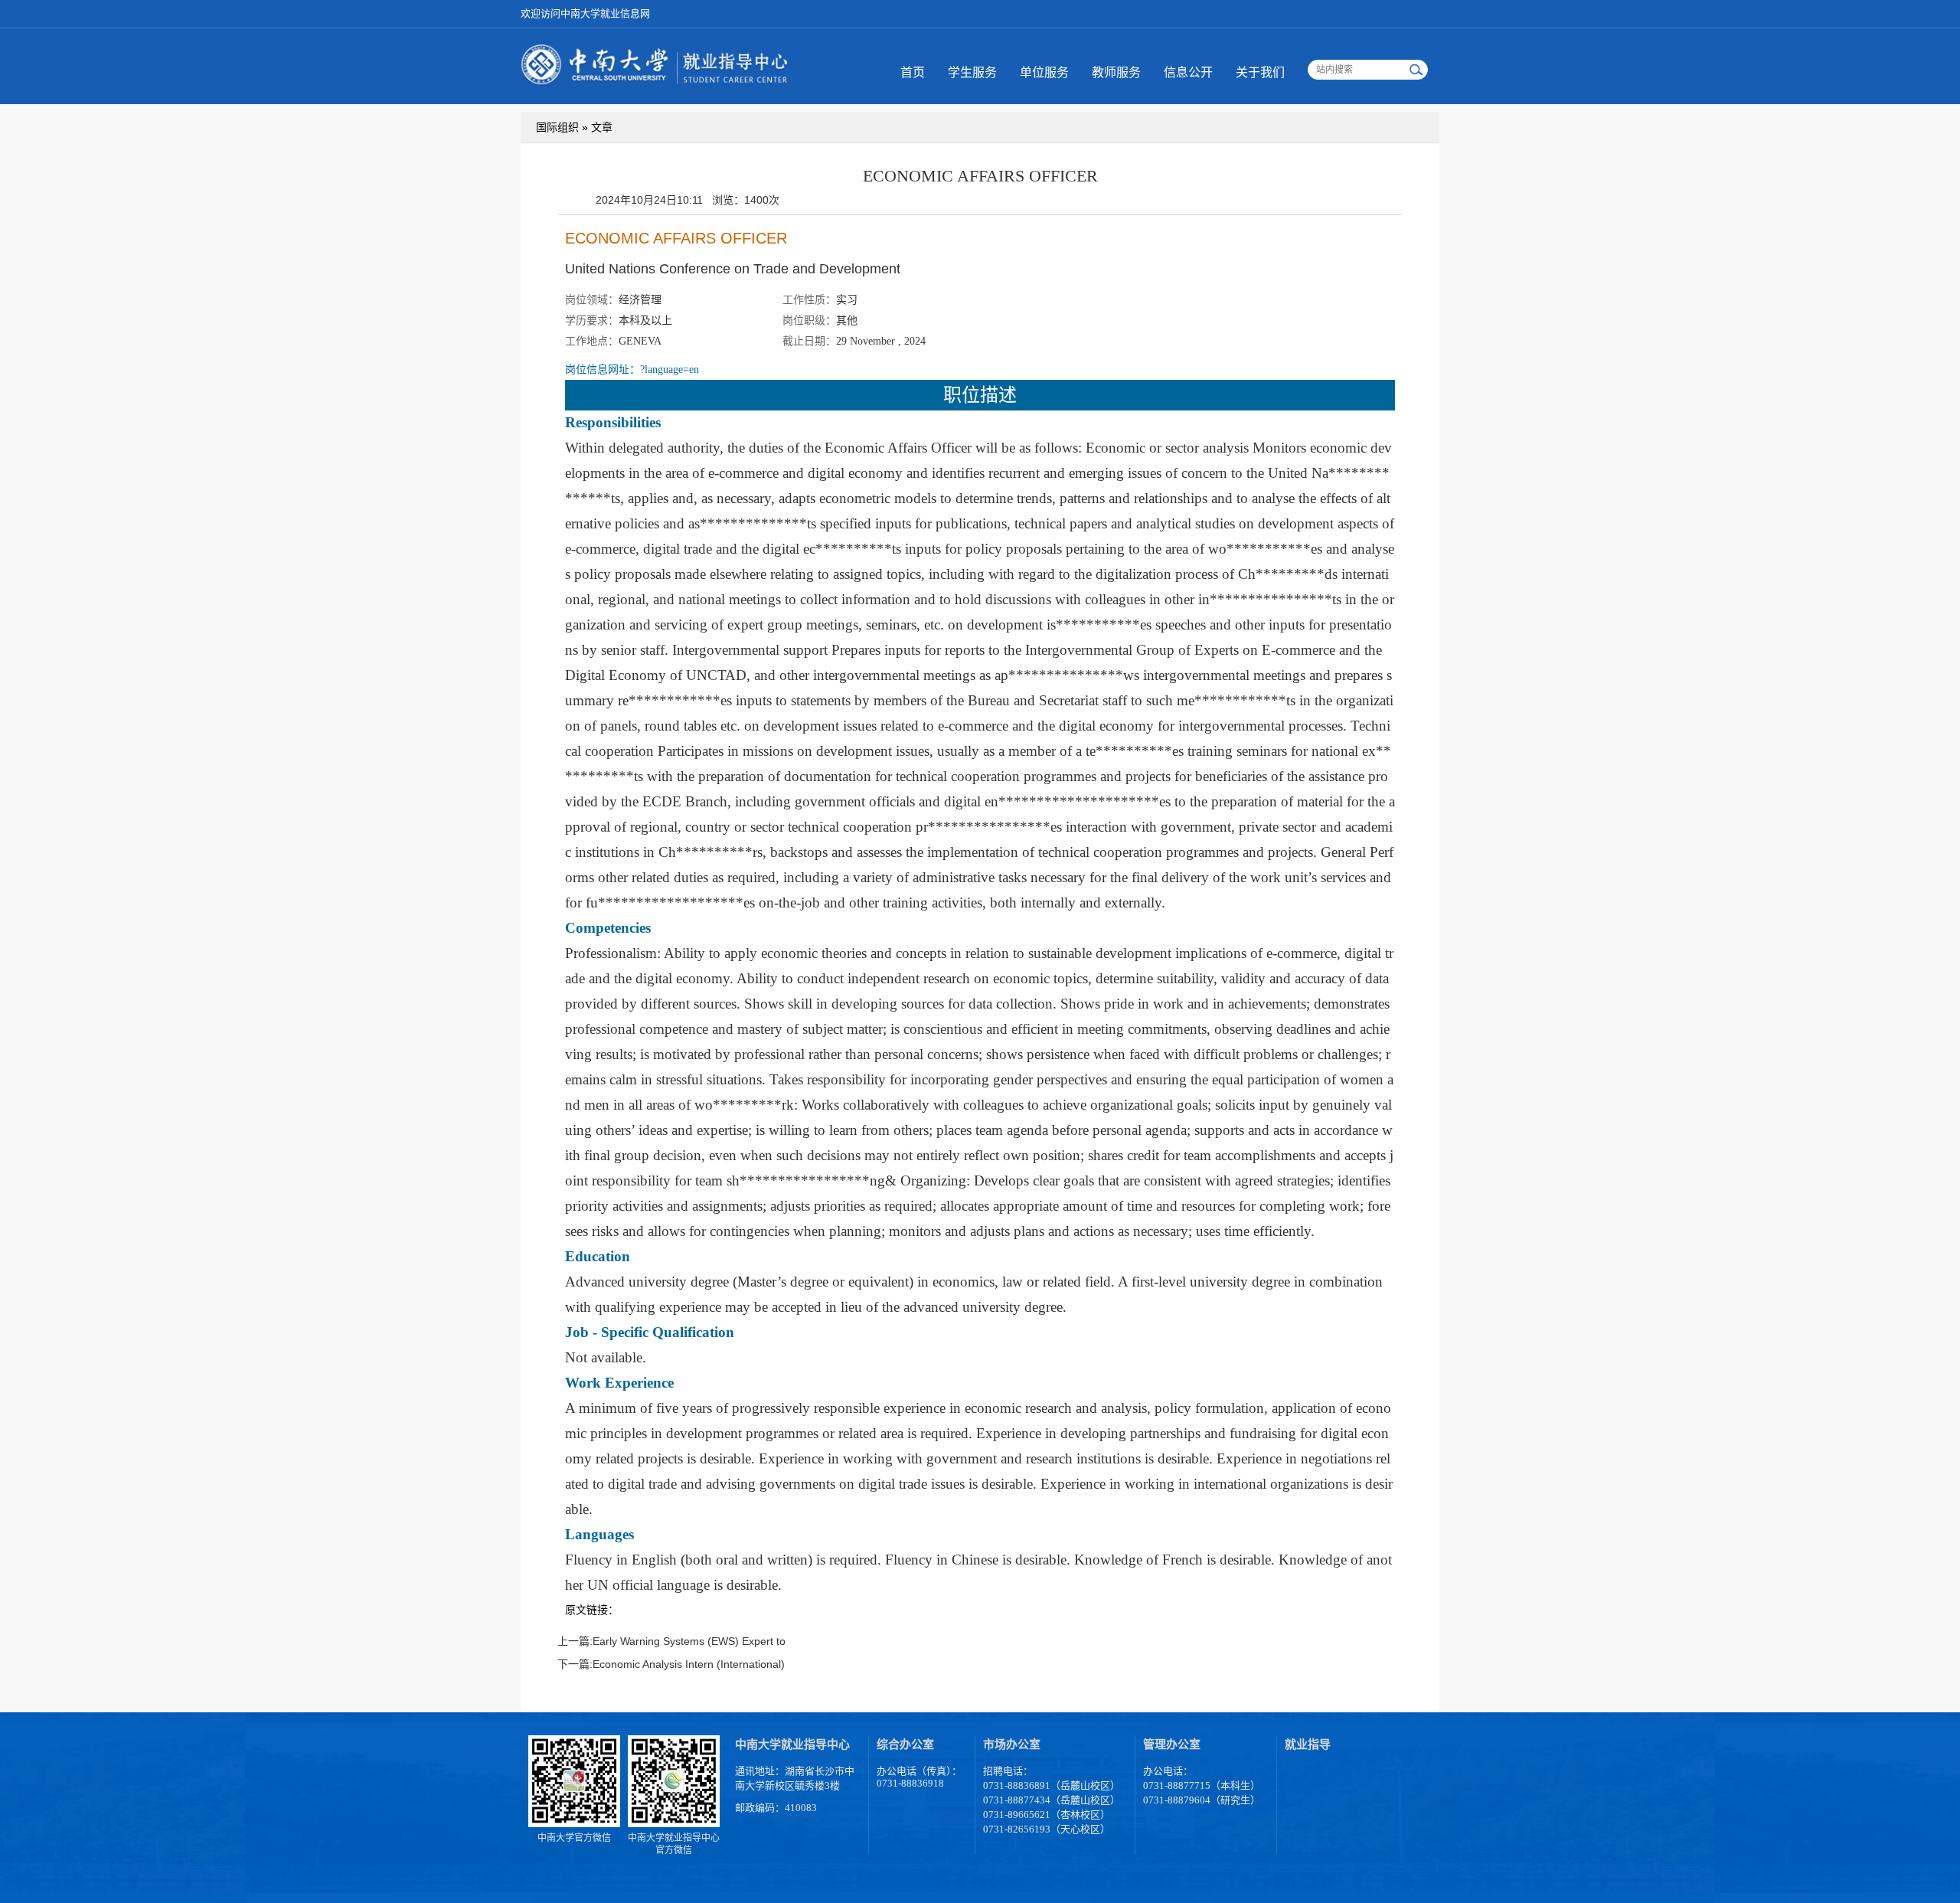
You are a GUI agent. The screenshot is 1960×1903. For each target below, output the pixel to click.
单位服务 (1044, 72)
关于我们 (1260, 72)
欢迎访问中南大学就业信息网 (585, 13)
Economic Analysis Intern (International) (689, 1664)
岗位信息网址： (632, 369)
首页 (913, 72)
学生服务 (972, 72)
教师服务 (1116, 72)
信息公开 (1188, 72)
